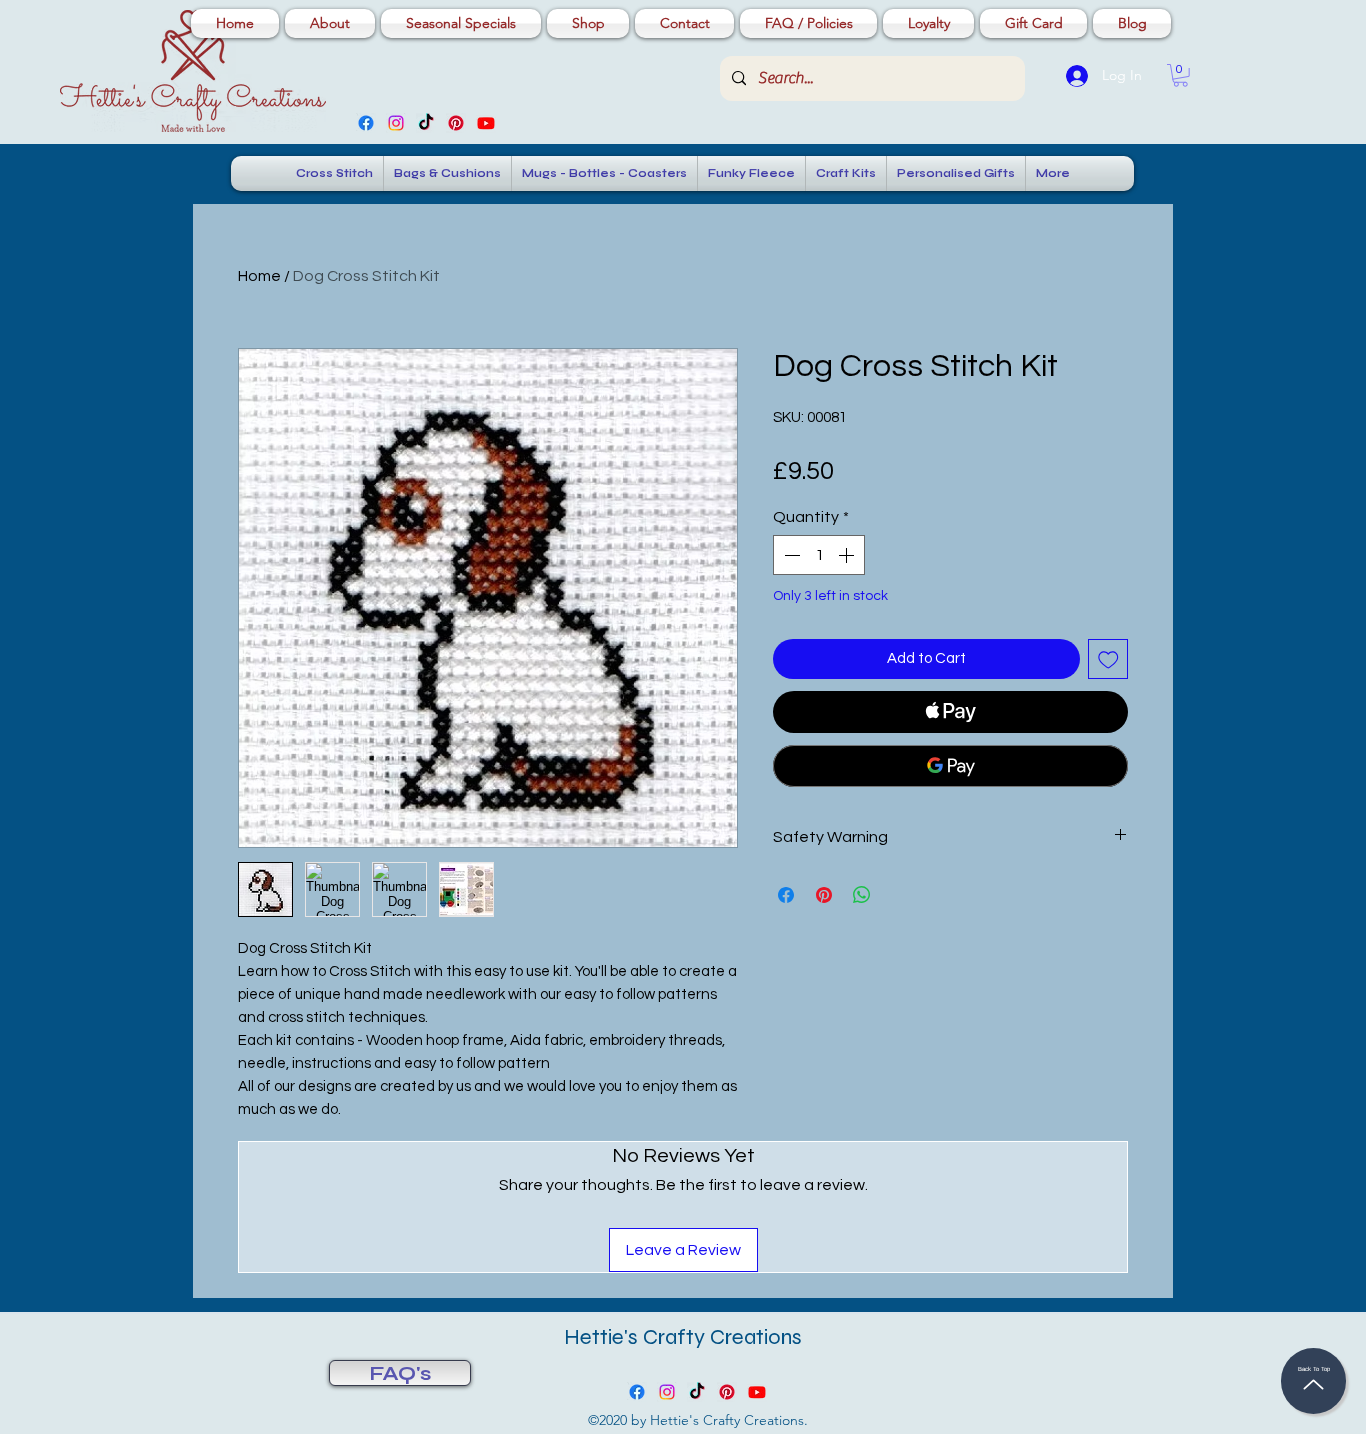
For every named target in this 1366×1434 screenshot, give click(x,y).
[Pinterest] (456, 123)
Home (259, 276)
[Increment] (848, 555)
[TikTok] (426, 123)
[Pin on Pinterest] (824, 895)
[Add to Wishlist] (1108, 659)
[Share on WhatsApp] (862, 895)
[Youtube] (486, 123)
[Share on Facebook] (786, 895)
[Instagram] (396, 123)
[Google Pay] (950, 766)
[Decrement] (790, 555)
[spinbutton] (819, 555)
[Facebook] (366, 123)
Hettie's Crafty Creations (683, 1337)
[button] (1180, 75)
